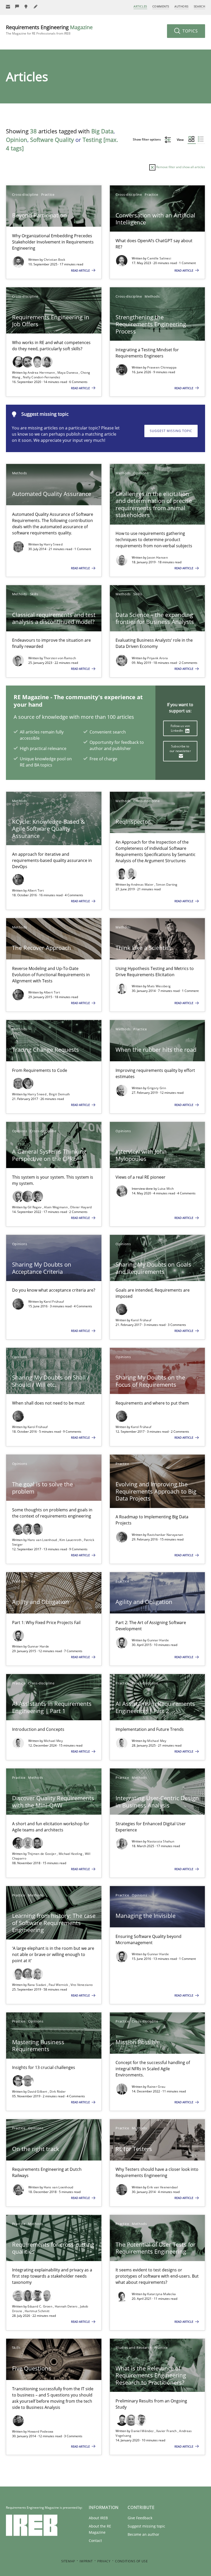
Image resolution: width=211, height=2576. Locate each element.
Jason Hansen (157, 557)
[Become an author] (36, 7)
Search (199, 6)
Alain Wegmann (56, 1207)
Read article (81, 270)
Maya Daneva (68, 373)
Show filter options (147, 139)
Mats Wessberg (159, 986)
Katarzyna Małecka (161, 2294)
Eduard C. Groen (40, 2306)
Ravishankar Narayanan (165, 1535)
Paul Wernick (59, 1985)
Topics (190, 31)
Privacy (104, 2561)
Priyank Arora (157, 658)
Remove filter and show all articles (180, 167)
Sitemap (68, 2561)
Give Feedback (140, 2518)
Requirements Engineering (49, 30)
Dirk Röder (58, 2092)
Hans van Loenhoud (43, 1540)
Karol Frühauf (54, 1302)
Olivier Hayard (81, 1207)
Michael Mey (53, 1741)
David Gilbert (38, 2092)
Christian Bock (55, 260)
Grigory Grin (157, 1088)
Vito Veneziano (82, 1985)
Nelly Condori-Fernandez (42, 377)
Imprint (86, 2561)
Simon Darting (167, 885)
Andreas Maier (143, 885)
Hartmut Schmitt (37, 2311)
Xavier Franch (167, 2431)
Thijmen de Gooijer (42, 1854)
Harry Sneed (53, 544)
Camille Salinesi (159, 258)
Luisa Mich (166, 1189)
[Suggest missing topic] (27, 7)
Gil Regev (35, 1207)
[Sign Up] (8, 7)
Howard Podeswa (41, 2431)
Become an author (143, 2534)
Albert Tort (36, 890)
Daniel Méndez (143, 2431)
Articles (140, 6)
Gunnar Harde (38, 1646)
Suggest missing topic (171, 431)
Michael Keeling (71, 1854)
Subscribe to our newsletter (180, 749)
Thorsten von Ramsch (60, 658)
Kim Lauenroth (71, 1540)
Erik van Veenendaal (162, 2187)
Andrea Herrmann (42, 373)
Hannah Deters (67, 2306)
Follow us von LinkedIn (180, 728)
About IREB (98, 2518)
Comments (161, 6)
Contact (95, 2541)
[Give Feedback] (17, 7)
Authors (182, 6)
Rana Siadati (37, 1985)
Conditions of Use (131, 2561)
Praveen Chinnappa (162, 367)
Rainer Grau (156, 2087)
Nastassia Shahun (161, 1841)
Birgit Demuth (59, 1094)
